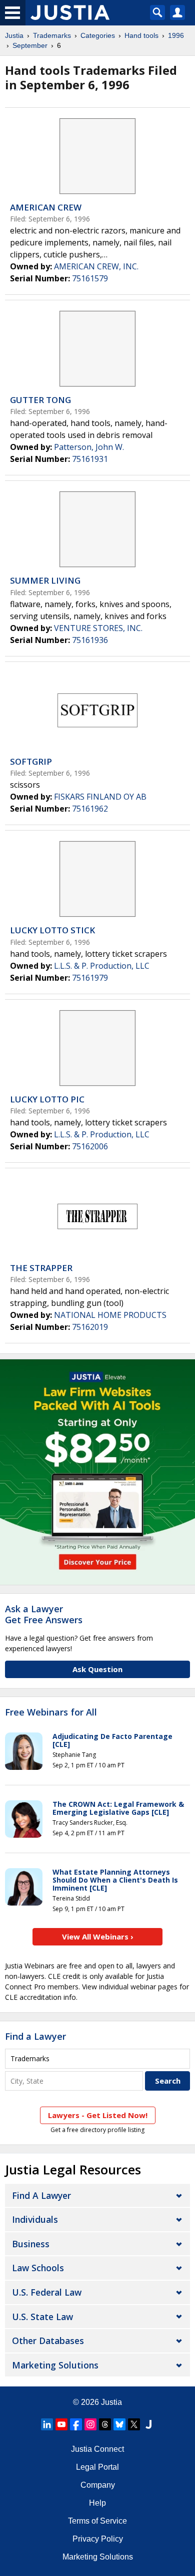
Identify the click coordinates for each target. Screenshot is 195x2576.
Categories (98, 35)
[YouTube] (61, 2424)
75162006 (90, 1146)
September (30, 45)
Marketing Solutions (55, 2365)
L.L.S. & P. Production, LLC (102, 966)
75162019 (90, 1327)
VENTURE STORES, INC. (98, 628)
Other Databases (48, 2341)
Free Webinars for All (51, 1713)
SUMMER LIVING (45, 580)
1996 (176, 35)
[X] (134, 2424)
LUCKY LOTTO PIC (47, 1099)
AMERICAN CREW (46, 207)
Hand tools (141, 35)
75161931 (90, 459)
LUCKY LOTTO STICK (52, 930)
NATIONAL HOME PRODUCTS (110, 1315)
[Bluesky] (119, 2424)
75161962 (90, 809)
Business (31, 2244)
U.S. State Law (42, 2317)
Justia (14, 35)
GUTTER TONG (40, 400)
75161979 (90, 978)
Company (98, 2485)
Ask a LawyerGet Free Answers (44, 1614)
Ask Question (97, 1669)
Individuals (35, 2219)
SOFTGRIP (31, 761)
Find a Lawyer (35, 2036)
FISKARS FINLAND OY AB (100, 797)
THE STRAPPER (41, 1268)
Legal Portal (97, 2467)
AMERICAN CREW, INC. (96, 266)
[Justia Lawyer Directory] (148, 2424)
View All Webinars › (98, 1936)
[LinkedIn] (47, 2424)
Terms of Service (97, 2521)
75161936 (90, 640)
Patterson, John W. (89, 447)
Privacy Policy (98, 2539)
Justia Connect (97, 2449)
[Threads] (105, 2424)
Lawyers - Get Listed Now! (98, 2115)
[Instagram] (90, 2424)
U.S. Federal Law (47, 2292)
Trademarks (52, 35)
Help (97, 2503)
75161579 (90, 278)
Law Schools (38, 2268)
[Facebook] (76, 2424)
